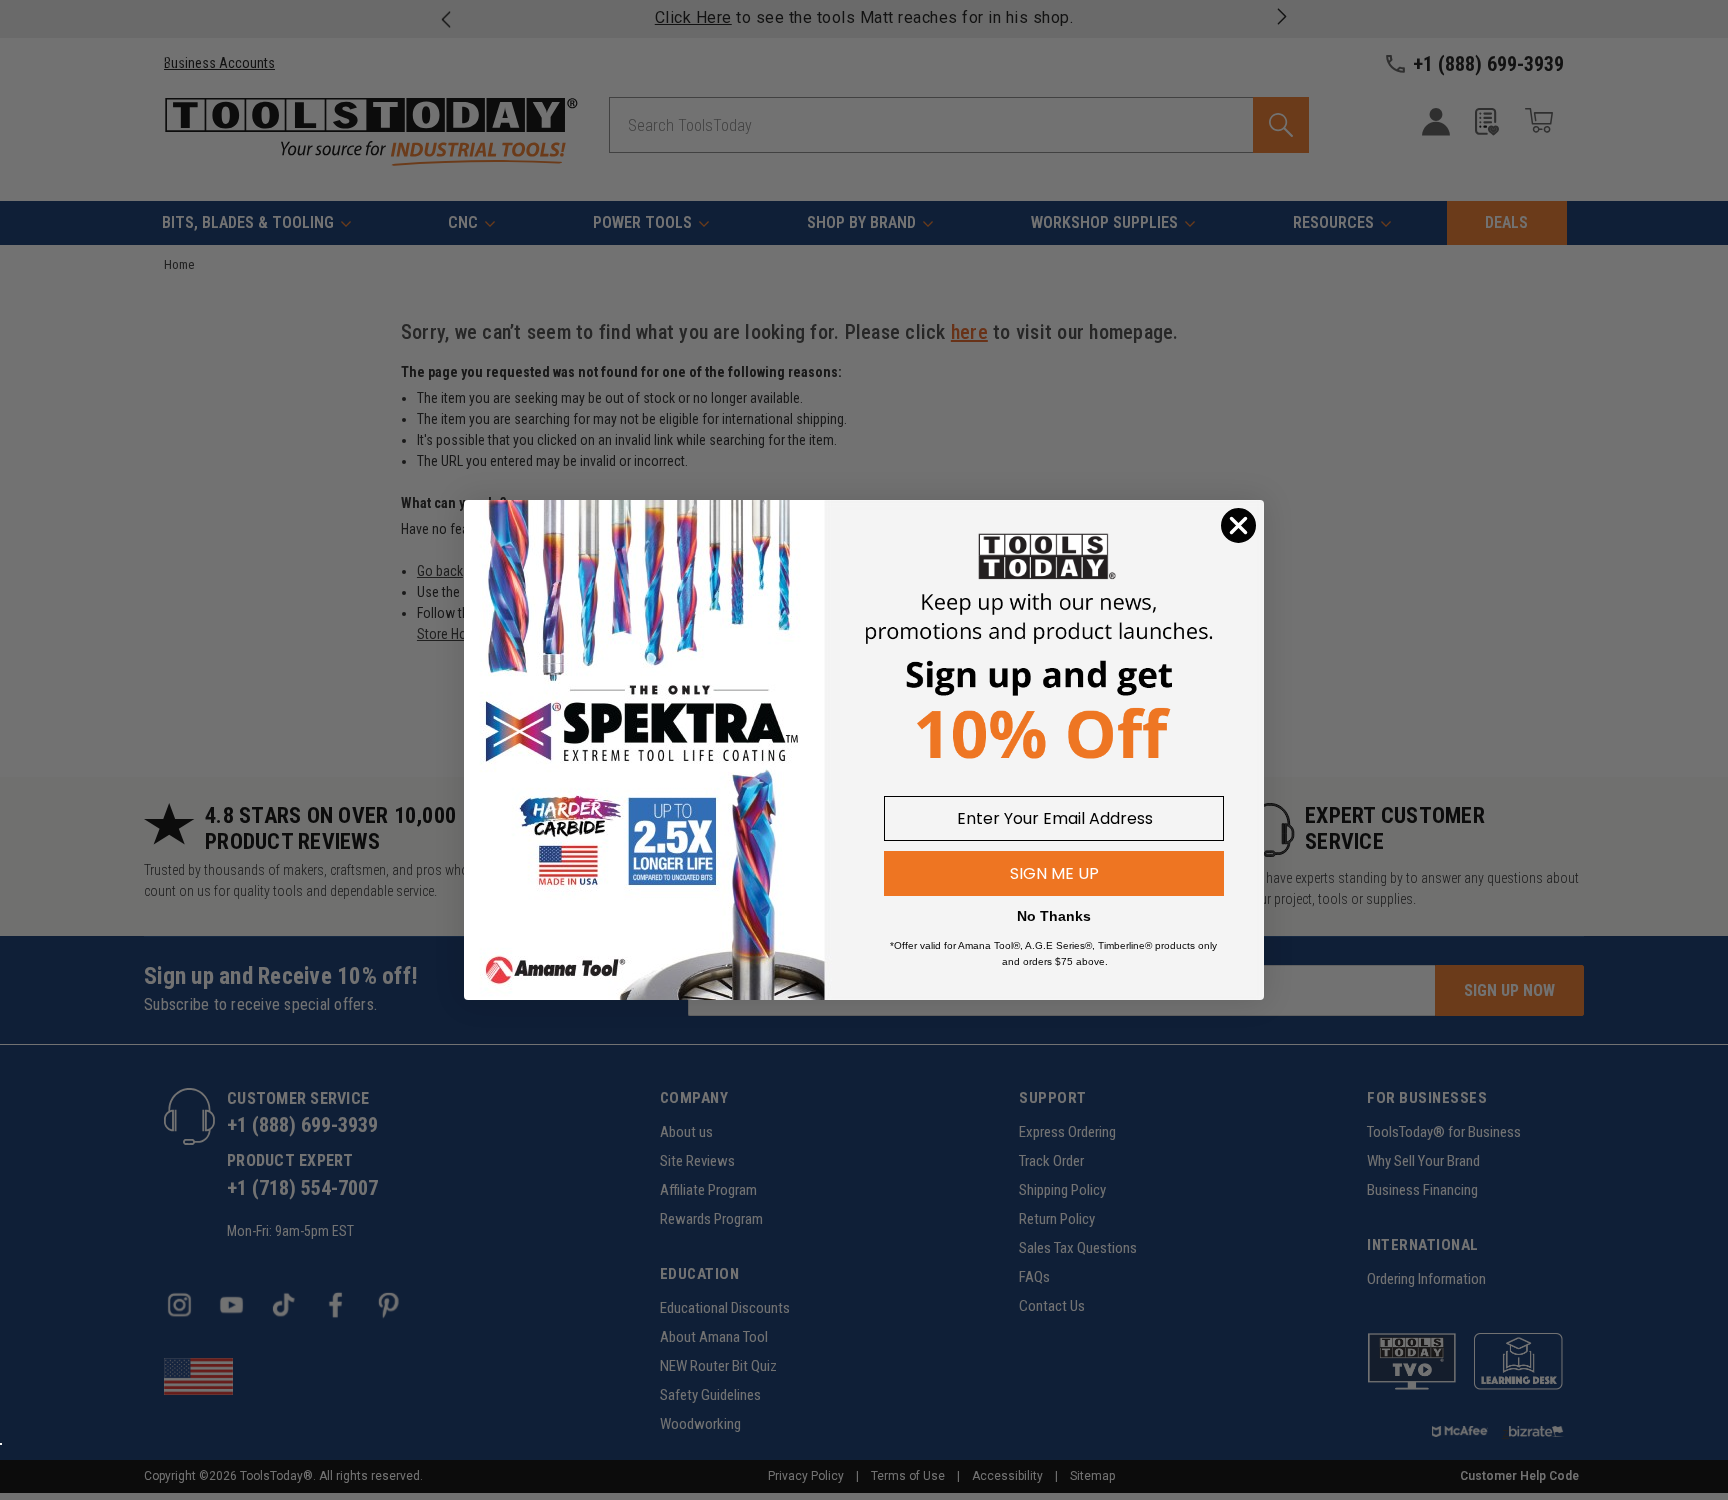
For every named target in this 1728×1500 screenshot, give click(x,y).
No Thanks (1054, 916)
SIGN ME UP (1054, 873)
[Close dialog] (1238, 525)
